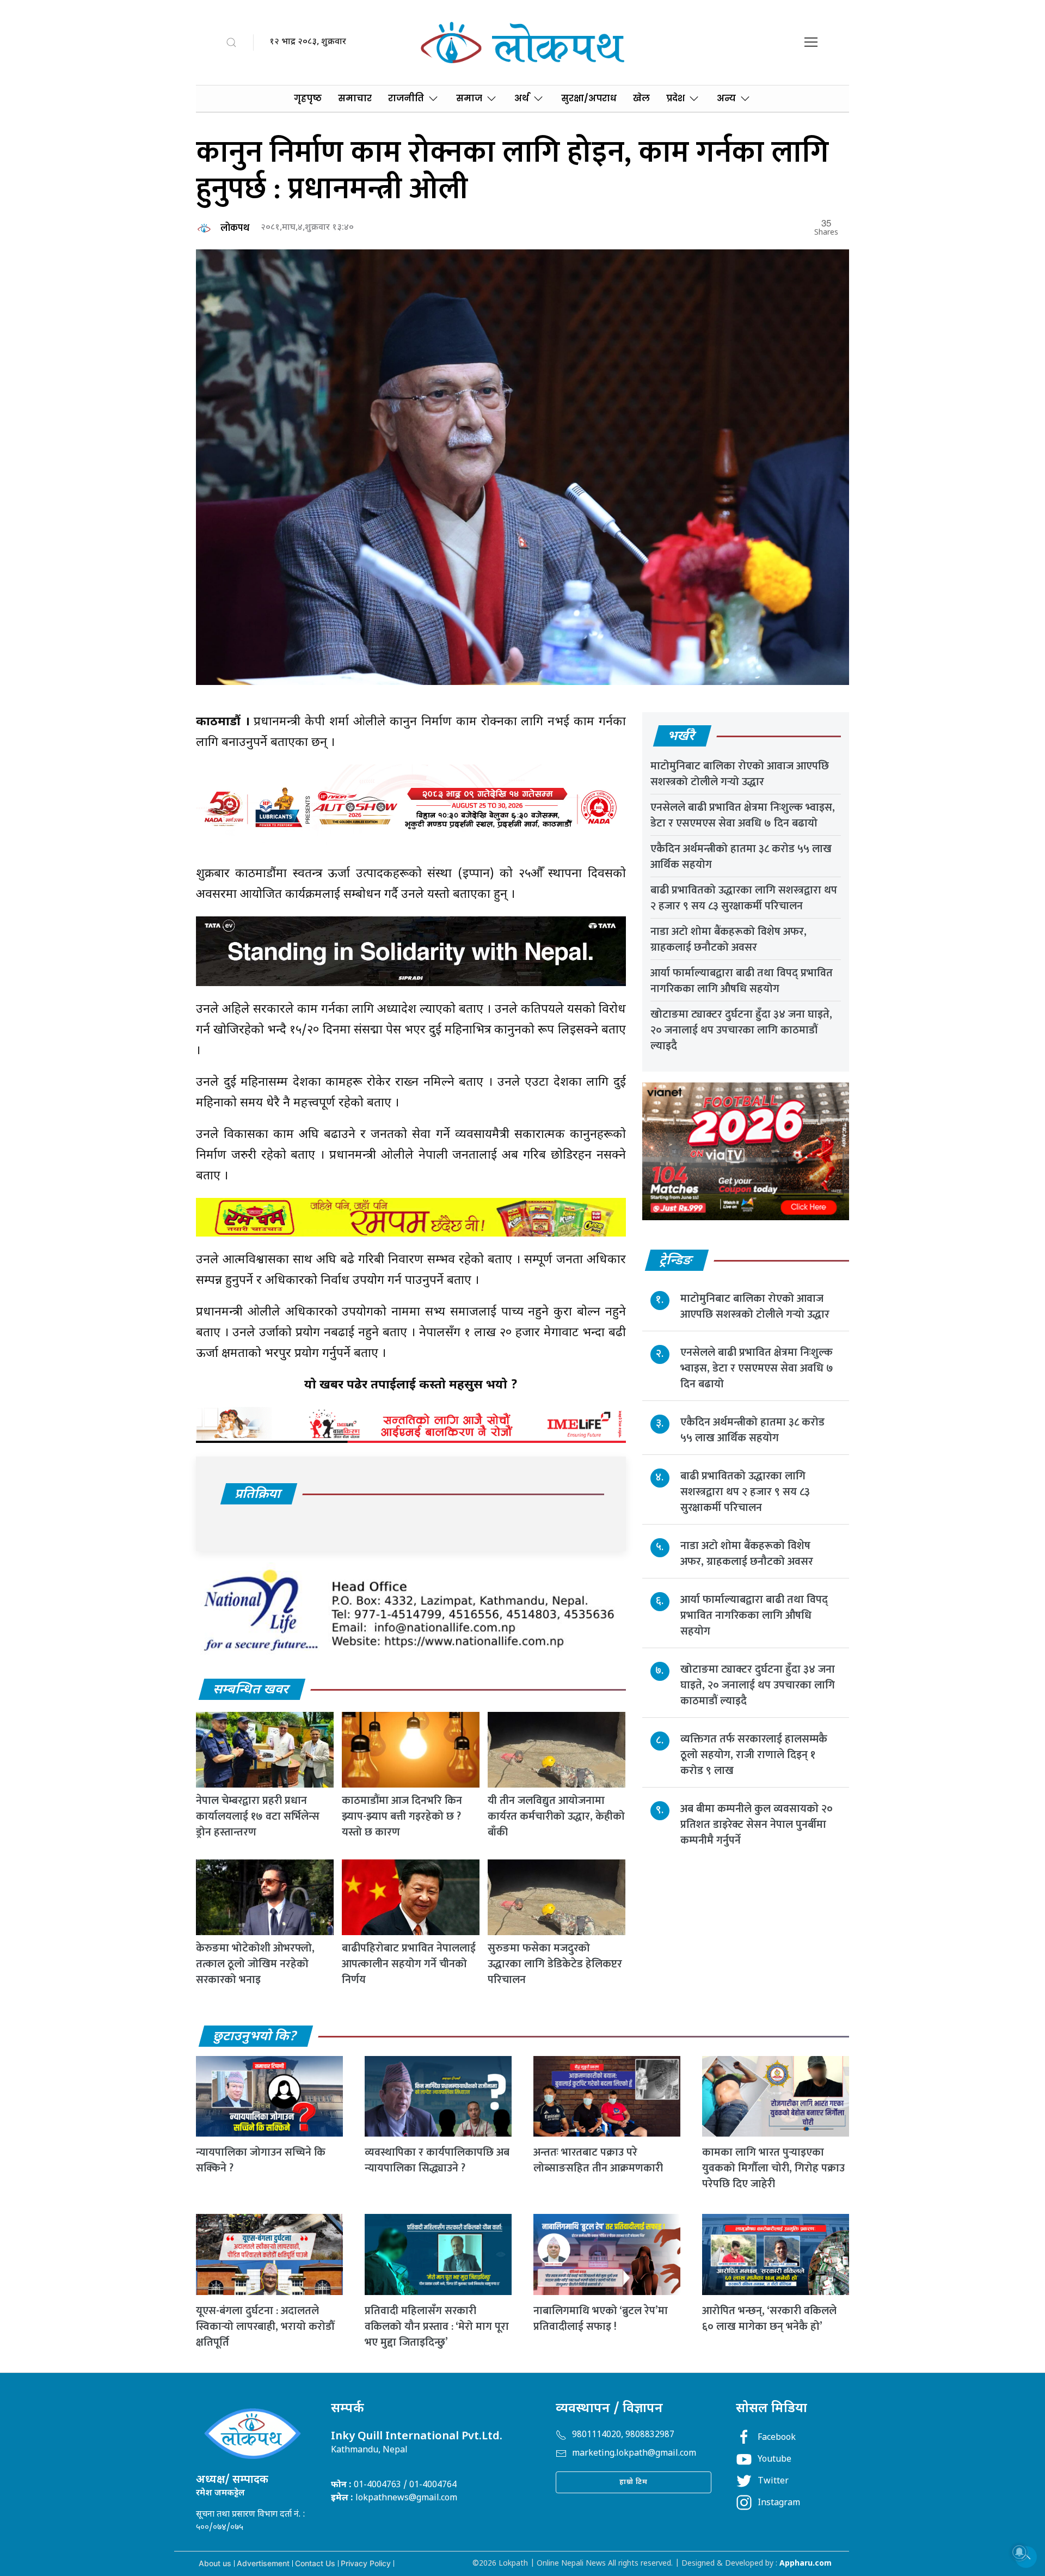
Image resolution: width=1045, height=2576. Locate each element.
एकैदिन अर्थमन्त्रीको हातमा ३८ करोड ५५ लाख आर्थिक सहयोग (741, 857)
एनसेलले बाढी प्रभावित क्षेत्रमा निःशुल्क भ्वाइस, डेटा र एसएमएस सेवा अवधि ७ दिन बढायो (743, 815)
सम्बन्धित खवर (251, 1690)
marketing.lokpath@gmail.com (634, 2454)
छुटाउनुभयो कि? (255, 2037)
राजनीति (406, 98)
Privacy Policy (366, 2563)
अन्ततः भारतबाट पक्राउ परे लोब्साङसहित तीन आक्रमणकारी (598, 2160)
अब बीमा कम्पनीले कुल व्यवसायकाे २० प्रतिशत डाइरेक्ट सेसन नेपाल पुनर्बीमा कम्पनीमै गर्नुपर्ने (757, 1825)
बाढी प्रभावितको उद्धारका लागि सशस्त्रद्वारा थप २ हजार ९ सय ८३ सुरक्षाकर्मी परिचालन (744, 898)
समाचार (355, 98)
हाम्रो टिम (634, 2482)
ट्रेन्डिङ (676, 1261)
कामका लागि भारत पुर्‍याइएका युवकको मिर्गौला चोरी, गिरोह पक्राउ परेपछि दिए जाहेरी (773, 2168)
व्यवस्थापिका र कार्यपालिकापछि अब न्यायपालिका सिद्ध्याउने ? (437, 2160)
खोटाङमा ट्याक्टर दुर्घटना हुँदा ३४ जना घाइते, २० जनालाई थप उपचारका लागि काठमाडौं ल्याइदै (741, 1030)
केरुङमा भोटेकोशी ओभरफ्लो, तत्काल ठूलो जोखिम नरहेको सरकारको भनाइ (255, 1964)
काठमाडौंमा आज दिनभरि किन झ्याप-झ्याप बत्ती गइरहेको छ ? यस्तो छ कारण (402, 1816)
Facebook (777, 2438)
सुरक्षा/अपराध (589, 98)
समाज (469, 98)
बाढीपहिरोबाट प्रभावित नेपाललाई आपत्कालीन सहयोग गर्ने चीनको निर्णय (409, 1964)
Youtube (774, 2460)
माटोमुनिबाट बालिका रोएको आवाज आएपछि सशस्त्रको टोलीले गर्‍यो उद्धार (740, 774)
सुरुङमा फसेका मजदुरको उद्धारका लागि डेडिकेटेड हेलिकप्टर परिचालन (555, 1964)
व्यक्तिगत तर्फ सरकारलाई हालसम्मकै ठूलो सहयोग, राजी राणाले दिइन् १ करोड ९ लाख (754, 1755)
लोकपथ (235, 228)
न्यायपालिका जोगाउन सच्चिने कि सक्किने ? (261, 2160)
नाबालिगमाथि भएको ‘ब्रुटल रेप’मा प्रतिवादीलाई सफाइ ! (601, 2319)
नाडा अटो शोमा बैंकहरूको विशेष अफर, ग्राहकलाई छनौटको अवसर (729, 940)
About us (215, 2563)
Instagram (779, 2503)
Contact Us (315, 2563)
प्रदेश (675, 98)
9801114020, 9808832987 (623, 2435)
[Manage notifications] (1019, 2552)
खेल (641, 98)
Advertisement (263, 2563)
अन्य (726, 98)
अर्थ (522, 98)
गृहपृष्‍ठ (308, 98)
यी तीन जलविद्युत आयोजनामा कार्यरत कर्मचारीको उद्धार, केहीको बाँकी (556, 1816)
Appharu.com (806, 2564)
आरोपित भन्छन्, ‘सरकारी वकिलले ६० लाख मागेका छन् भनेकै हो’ (769, 2319)
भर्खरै (682, 737)
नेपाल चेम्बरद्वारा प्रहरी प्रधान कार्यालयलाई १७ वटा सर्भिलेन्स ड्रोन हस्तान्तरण (258, 1816)
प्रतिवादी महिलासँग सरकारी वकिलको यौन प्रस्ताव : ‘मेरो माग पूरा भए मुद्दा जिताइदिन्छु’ (437, 2327)
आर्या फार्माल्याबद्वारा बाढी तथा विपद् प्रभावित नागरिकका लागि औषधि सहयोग (742, 981)
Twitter (773, 2482)
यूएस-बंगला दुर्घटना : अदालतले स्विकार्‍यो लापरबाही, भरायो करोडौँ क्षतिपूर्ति (265, 2327)
